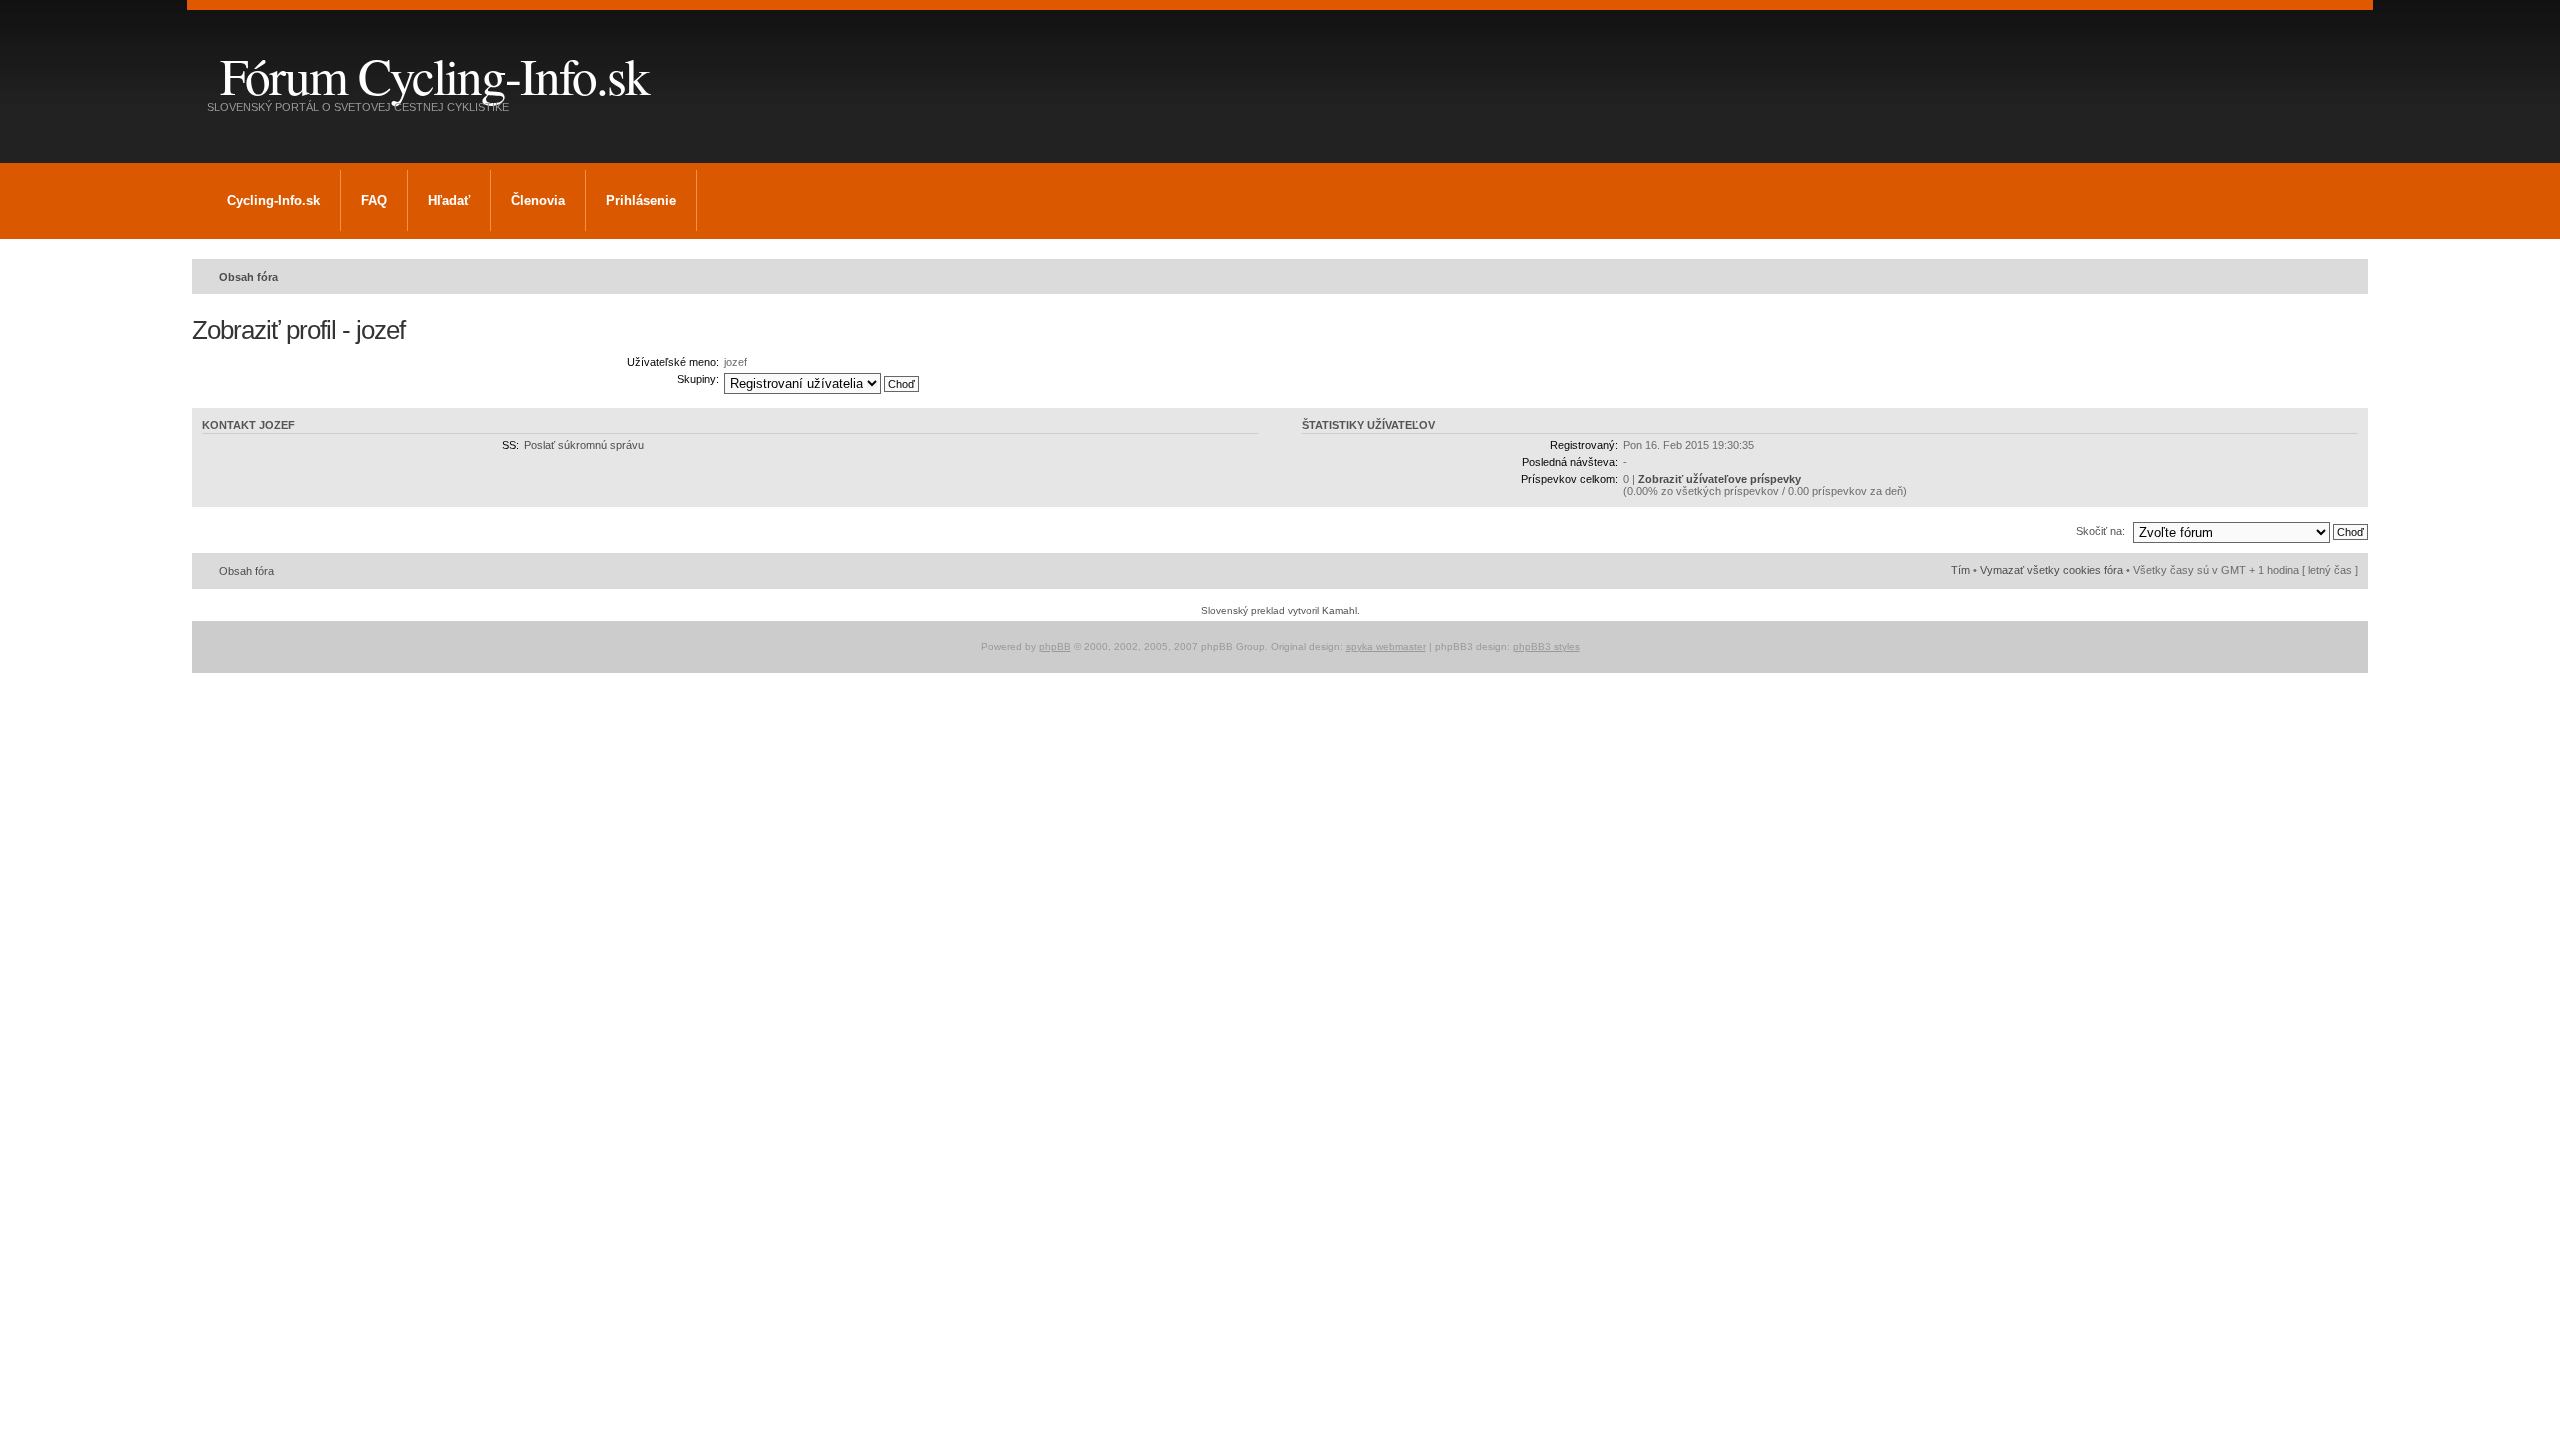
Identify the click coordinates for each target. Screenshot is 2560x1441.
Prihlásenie (641, 200)
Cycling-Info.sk (273, 200)
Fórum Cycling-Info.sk (434, 75)
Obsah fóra (248, 277)
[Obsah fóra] (208, 49)
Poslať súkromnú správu (584, 445)
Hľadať (449, 200)
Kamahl (1339, 610)
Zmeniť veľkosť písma (2343, 273)
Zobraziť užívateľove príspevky (1719, 479)
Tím (1960, 570)
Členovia (538, 200)
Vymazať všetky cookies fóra (2051, 570)
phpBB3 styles (1546, 646)
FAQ (374, 200)
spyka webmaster (1386, 646)
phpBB (1055, 646)
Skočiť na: (2100, 531)
